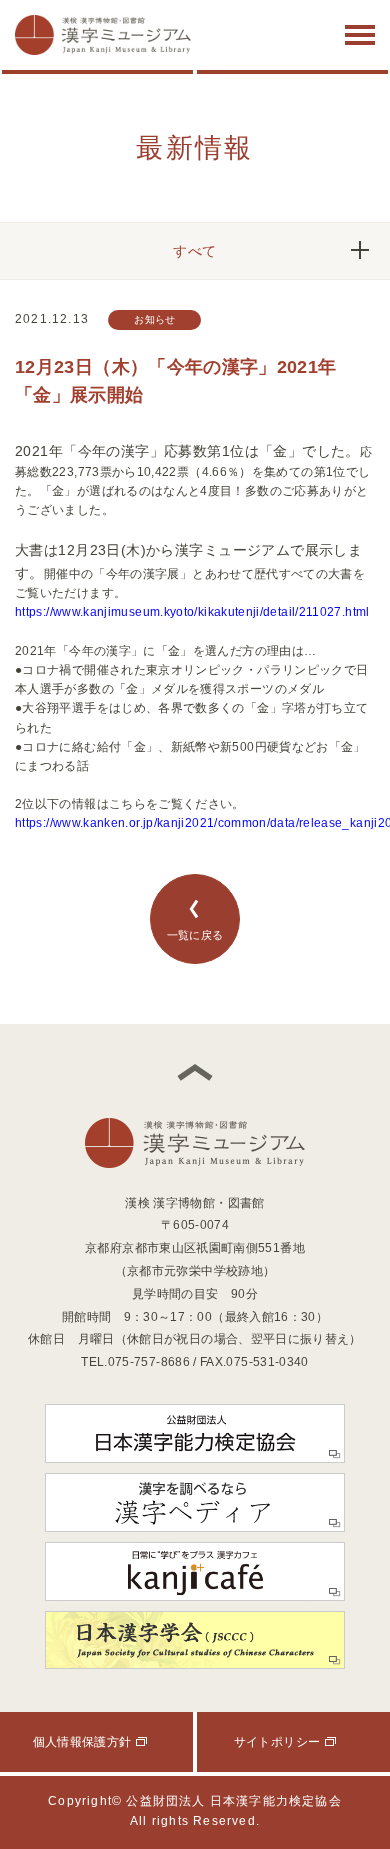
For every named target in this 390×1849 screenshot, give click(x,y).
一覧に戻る (195, 935)
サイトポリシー (277, 1742)
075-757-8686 (149, 1362)
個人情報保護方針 (82, 1742)
